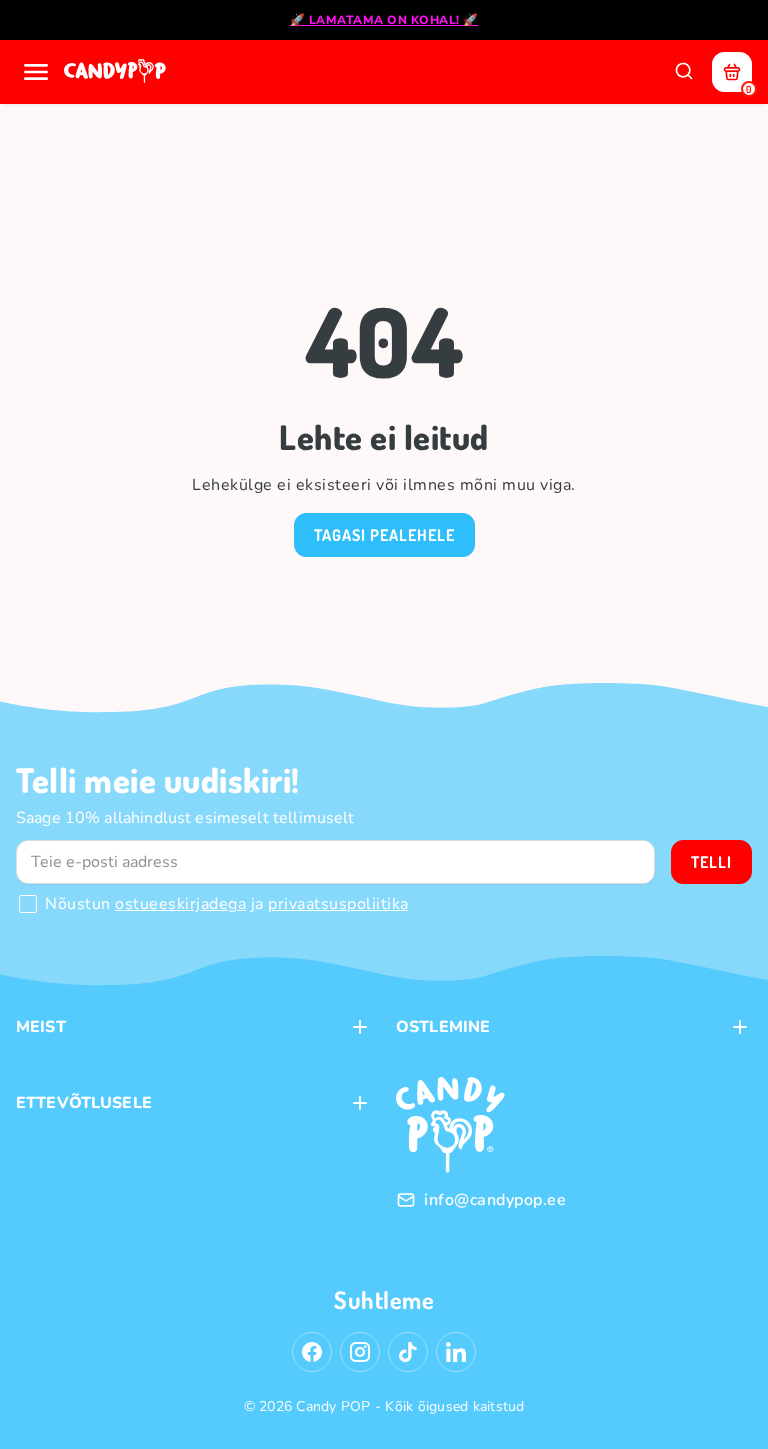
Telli (711, 862)
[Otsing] (684, 72)
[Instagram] (360, 1352)
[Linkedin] (456, 1352)
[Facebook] (312, 1352)
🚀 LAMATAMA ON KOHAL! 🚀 (384, 20)
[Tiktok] (408, 1352)
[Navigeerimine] (36, 72)
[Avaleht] (117, 72)
